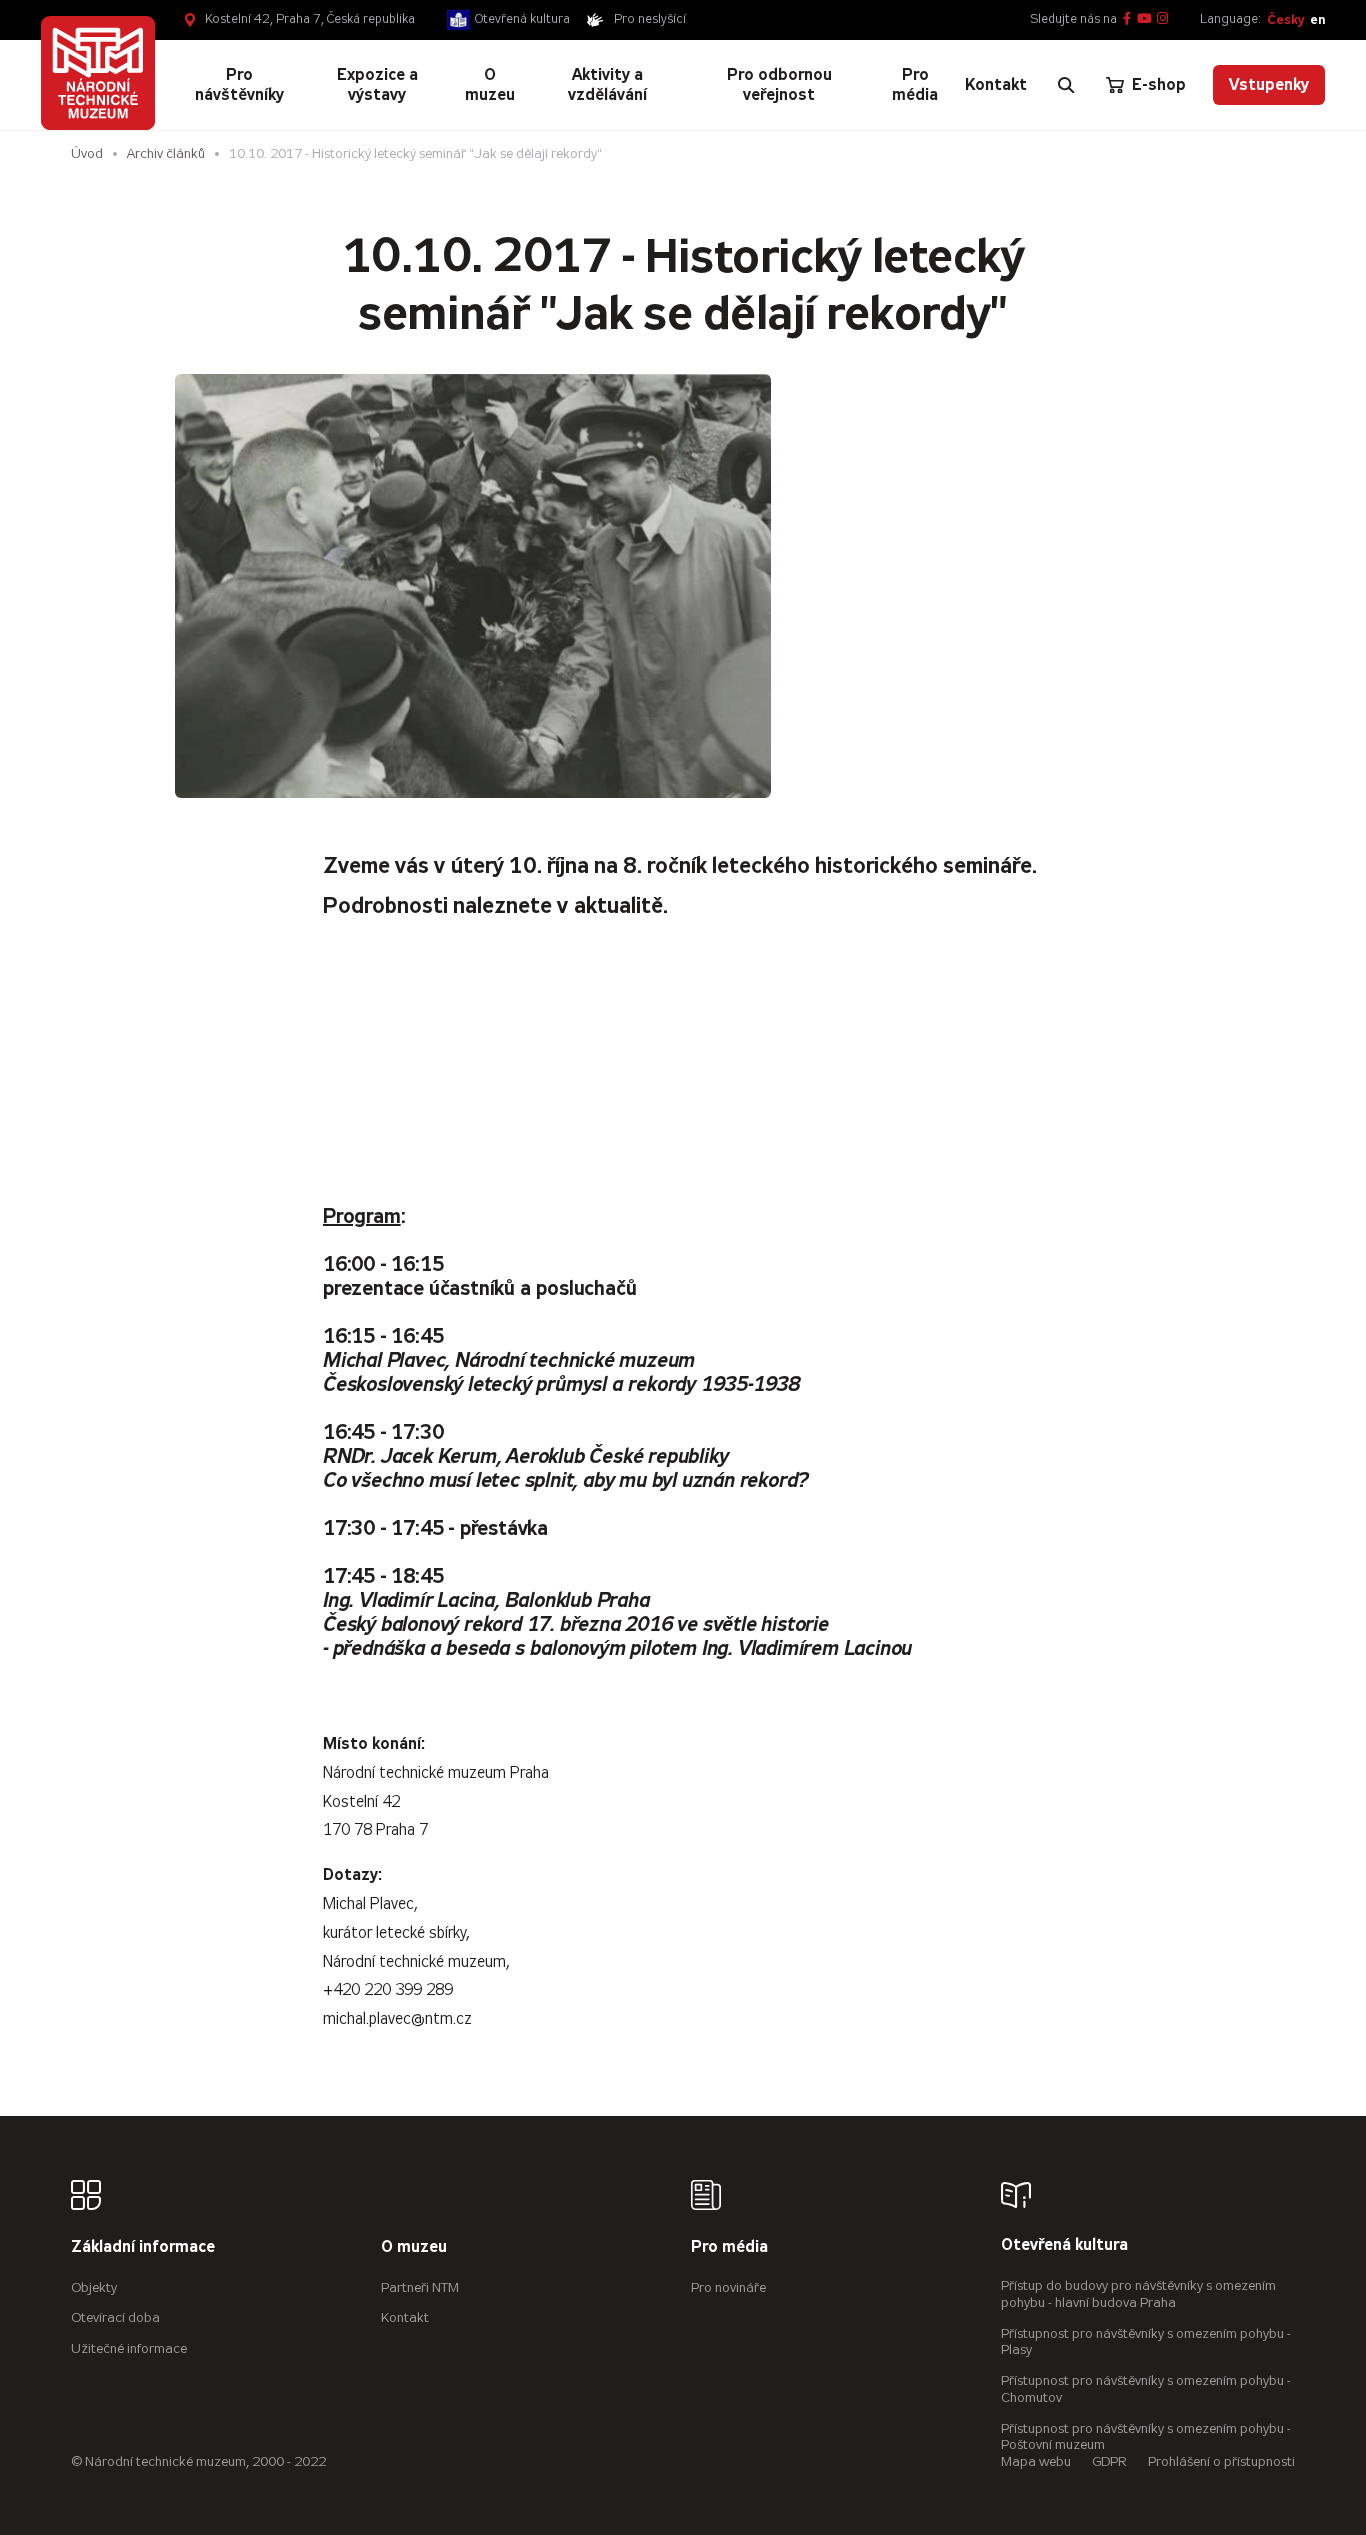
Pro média (729, 2247)
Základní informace (143, 2247)
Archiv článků (166, 153)
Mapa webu (1036, 2461)
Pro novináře (728, 2287)
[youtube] (1144, 19)
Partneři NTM (420, 2287)
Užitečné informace (129, 2348)
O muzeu (414, 2247)
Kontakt (405, 2317)
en (1317, 19)
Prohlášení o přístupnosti (1221, 2461)
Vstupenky (1269, 84)
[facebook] (1127, 19)
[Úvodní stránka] (98, 73)
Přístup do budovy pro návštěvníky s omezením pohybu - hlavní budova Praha (1138, 2294)
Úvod (87, 153)
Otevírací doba (115, 2317)
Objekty (94, 2287)
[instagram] (1162, 19)
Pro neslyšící (650, 19)
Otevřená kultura (522, 19)
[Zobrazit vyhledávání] (1066, 85)
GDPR (1109, 2461)
